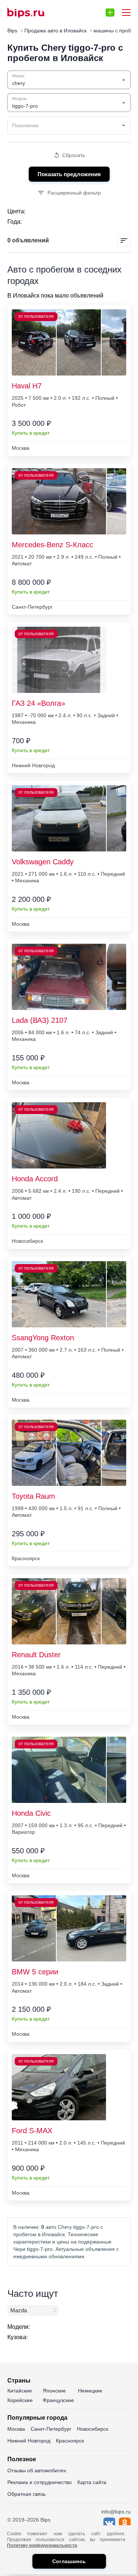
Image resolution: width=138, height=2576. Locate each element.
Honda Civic (31, 1813)
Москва (16, 2429)
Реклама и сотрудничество (40, 2482)
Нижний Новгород (29, 2441)
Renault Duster (36, 1655)
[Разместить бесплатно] (110, 13)
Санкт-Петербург (51, 2429)
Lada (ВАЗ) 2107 (40, 1020)
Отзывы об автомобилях (37, 2470)
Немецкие (90, 2391)
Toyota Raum (33, 1496)
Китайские (20, 2391)
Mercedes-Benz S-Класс (52, 545)
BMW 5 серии (35, 1972)
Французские (58, 2400)
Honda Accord (35, 1179)
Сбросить (74, 155)
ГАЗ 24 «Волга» (38, 703)
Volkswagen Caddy (43, 862)
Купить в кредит (31, 433)
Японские (54, 2391)
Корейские (20, 2400)
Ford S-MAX (32, 2131)
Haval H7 (27, 386)
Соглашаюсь (69, 2561)
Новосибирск (93, 2429)
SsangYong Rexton (43, 1338)
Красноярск (70, 2441)
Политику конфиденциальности (42, 2545)
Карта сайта (92, 2482)
